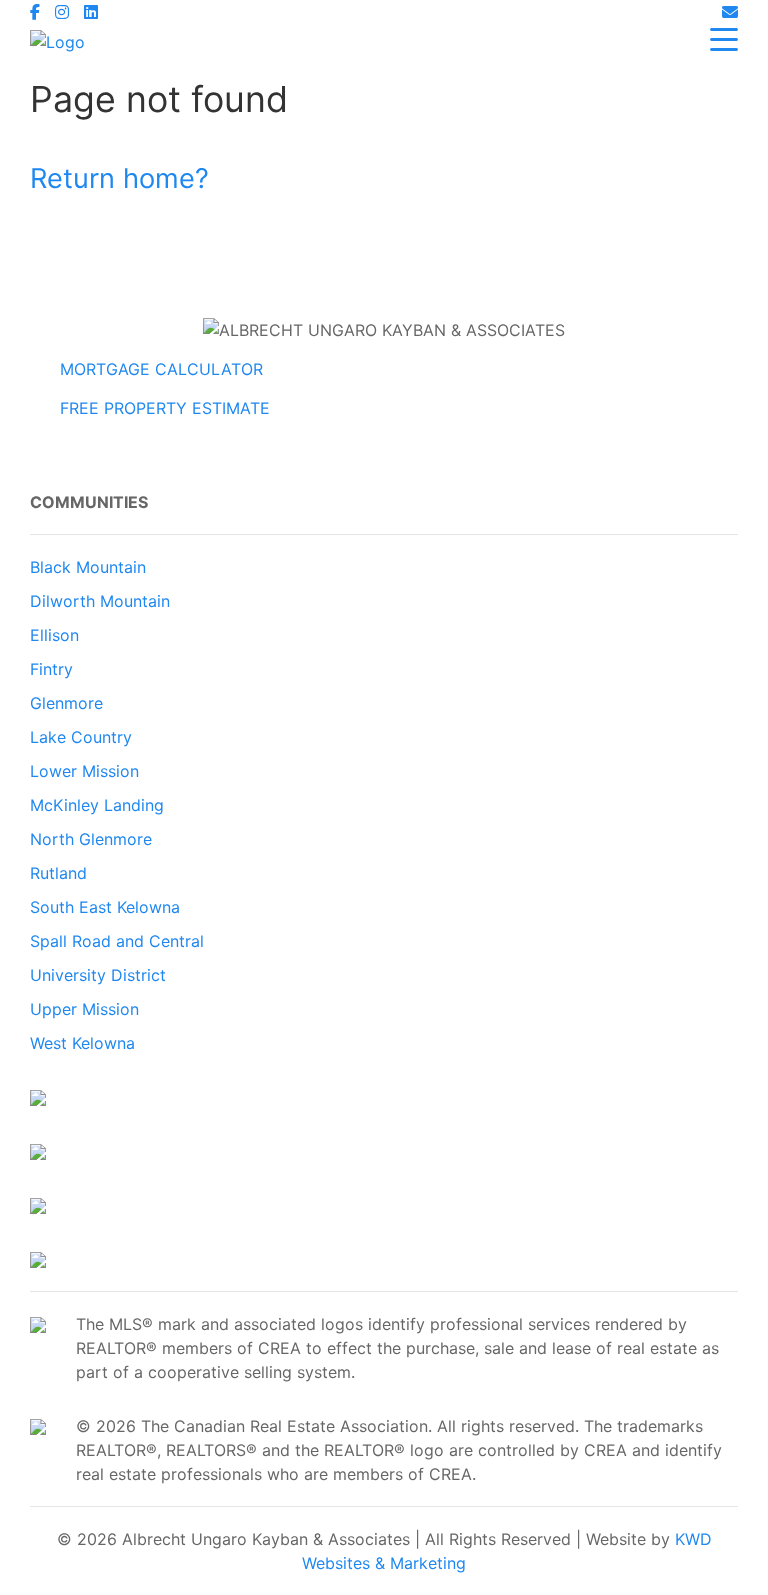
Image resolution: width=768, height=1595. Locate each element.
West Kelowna (82, 1043)
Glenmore (66, 703)
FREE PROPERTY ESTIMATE (165, 408)
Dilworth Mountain (100, 601)
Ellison (54, 635)
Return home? (119, 178)
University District (98, 975)
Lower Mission (84, 771)
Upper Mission (84, 1009)
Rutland (58, 873)
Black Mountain (88, 567)
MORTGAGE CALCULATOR (161, 369)
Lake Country (81, 737)
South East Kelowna (105, 907)
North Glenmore (91, 839)
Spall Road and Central (117, 941)
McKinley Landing (97, 805)
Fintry (51, 669)
